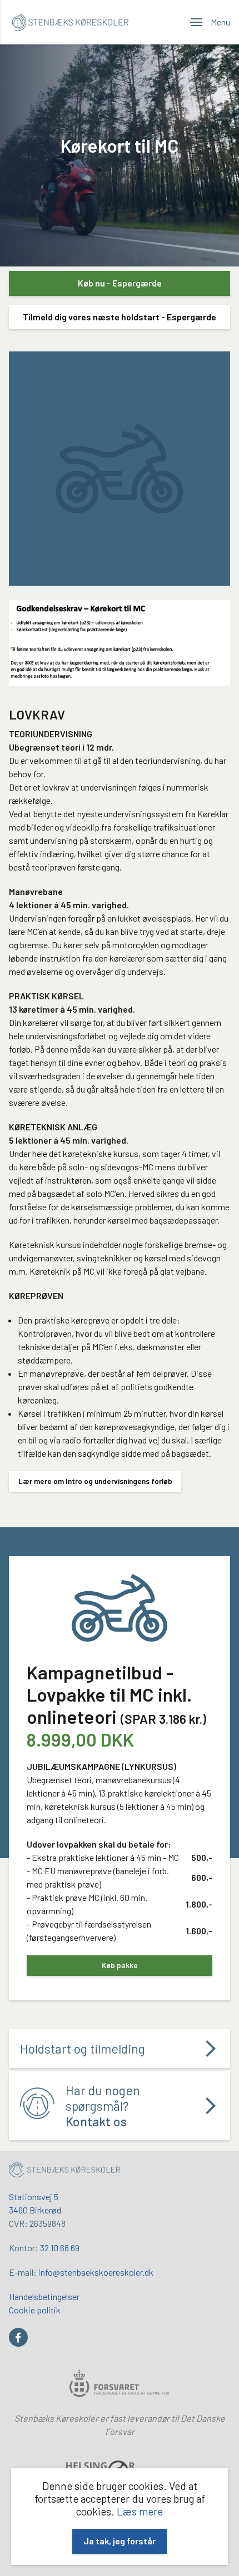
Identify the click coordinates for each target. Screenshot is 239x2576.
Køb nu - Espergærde (120, 283)
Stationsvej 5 (34, 2197)
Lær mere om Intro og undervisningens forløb (95, 1481)
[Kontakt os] (120, 2106)
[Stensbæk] (64, 2171)
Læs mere (140, 2511)
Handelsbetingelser (44, 2296)
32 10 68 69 (60, 2248)
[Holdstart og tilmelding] (120, 2049)
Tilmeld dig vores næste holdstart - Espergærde (120, 317)
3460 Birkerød (35, 2210)
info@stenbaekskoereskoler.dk (96, 2272)
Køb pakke (120, 1965)
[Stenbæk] (70, 22)
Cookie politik (35, 2310)
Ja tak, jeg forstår (120, 2541)
